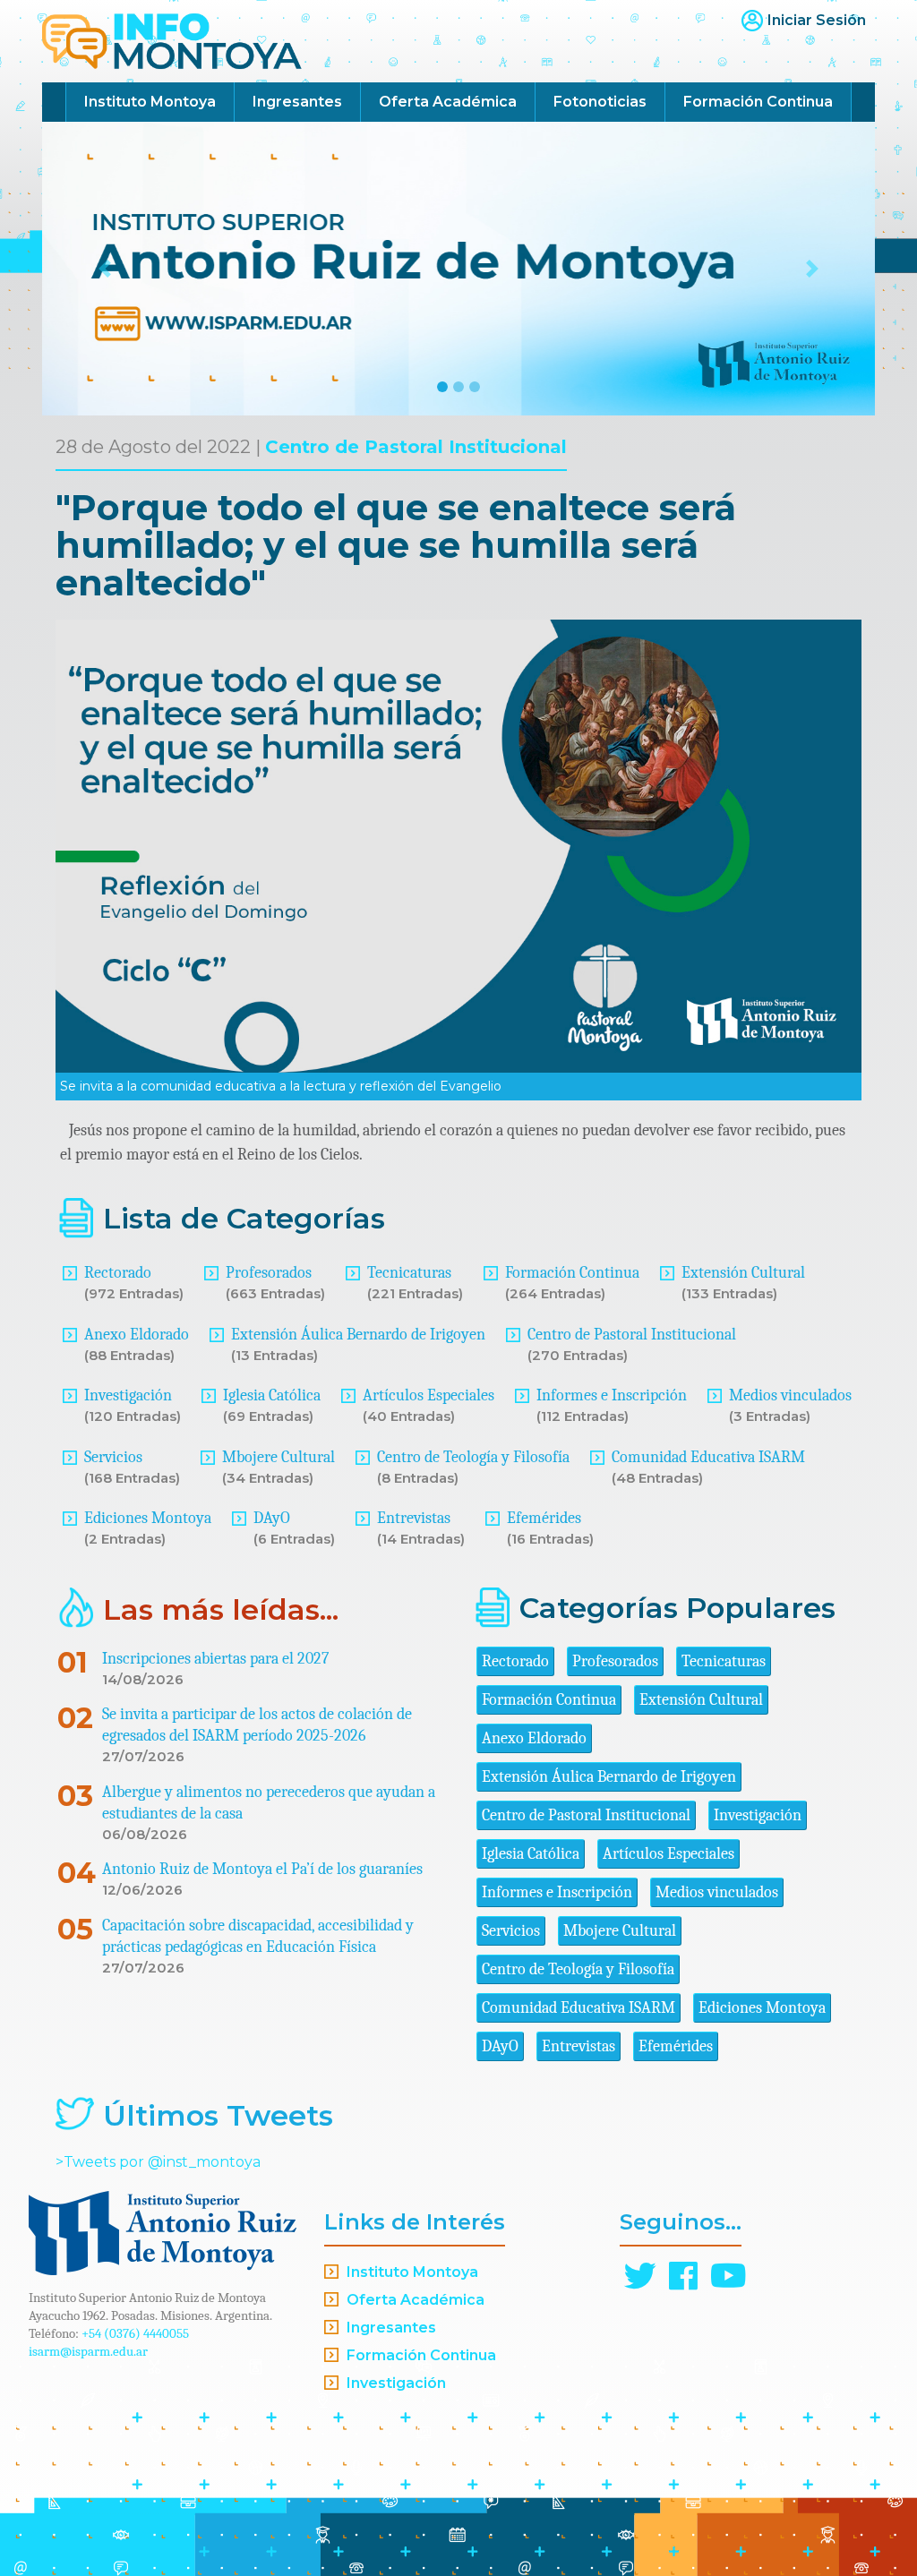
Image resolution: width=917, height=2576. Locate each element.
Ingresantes (297, 102)
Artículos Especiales (429, 1395)
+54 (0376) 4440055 (135, 2333)
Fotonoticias (600, 102)
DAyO (272, 1518)
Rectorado (118, 1273)
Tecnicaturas (409, 1273)
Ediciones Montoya (148, 1518)
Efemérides (544, 1518)
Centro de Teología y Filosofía (473, 1457)
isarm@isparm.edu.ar (88, 2351)
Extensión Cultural (743, 1273)
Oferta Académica (448, 102)
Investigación (128, 1395)
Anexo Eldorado (137, 1335)
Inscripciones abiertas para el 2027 (215, 1659)
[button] (105, 269)
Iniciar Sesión (817, 20)
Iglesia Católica (272, 1395)
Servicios (113, 1457)
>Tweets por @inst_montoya (158, 2162)
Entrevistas (414, 1518)
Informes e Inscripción (612, 1395)
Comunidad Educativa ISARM (708, 1457)
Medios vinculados (790, 1395)
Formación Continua (758, 102)
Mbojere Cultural (279, 1457)
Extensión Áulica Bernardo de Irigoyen (358, 1335)
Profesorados (269, 1273)
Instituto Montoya (150, 102)
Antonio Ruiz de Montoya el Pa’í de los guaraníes (262, 1869)
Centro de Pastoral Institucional (416, 447)
